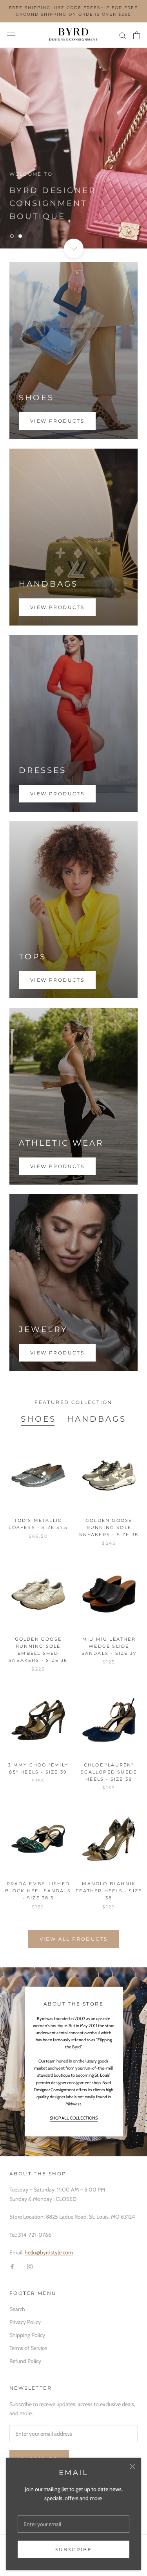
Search (17, 2309)
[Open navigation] (11, 35)
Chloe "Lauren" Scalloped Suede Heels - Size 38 (109, 1772)
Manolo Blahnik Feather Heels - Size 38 (109, 1891)
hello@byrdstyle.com (49, 2252)
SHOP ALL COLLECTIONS (74, 2118)
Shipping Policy (27, 2335)
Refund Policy (25, 2361)
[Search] (123, 35)
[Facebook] (12, 2266)
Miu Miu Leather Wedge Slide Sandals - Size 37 (109, 1646)
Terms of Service (28, 2348)
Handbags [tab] (97, 1419)
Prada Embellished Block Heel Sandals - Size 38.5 (38, 1891)
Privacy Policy (25, 2322)
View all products (74, 1939)
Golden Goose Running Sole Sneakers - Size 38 (109, 1527)
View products (57, 421)
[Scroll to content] (73, 248)
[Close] (132, 2467)
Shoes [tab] (38, 1419)
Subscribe (74, 2549)
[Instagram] (30, 2266)
